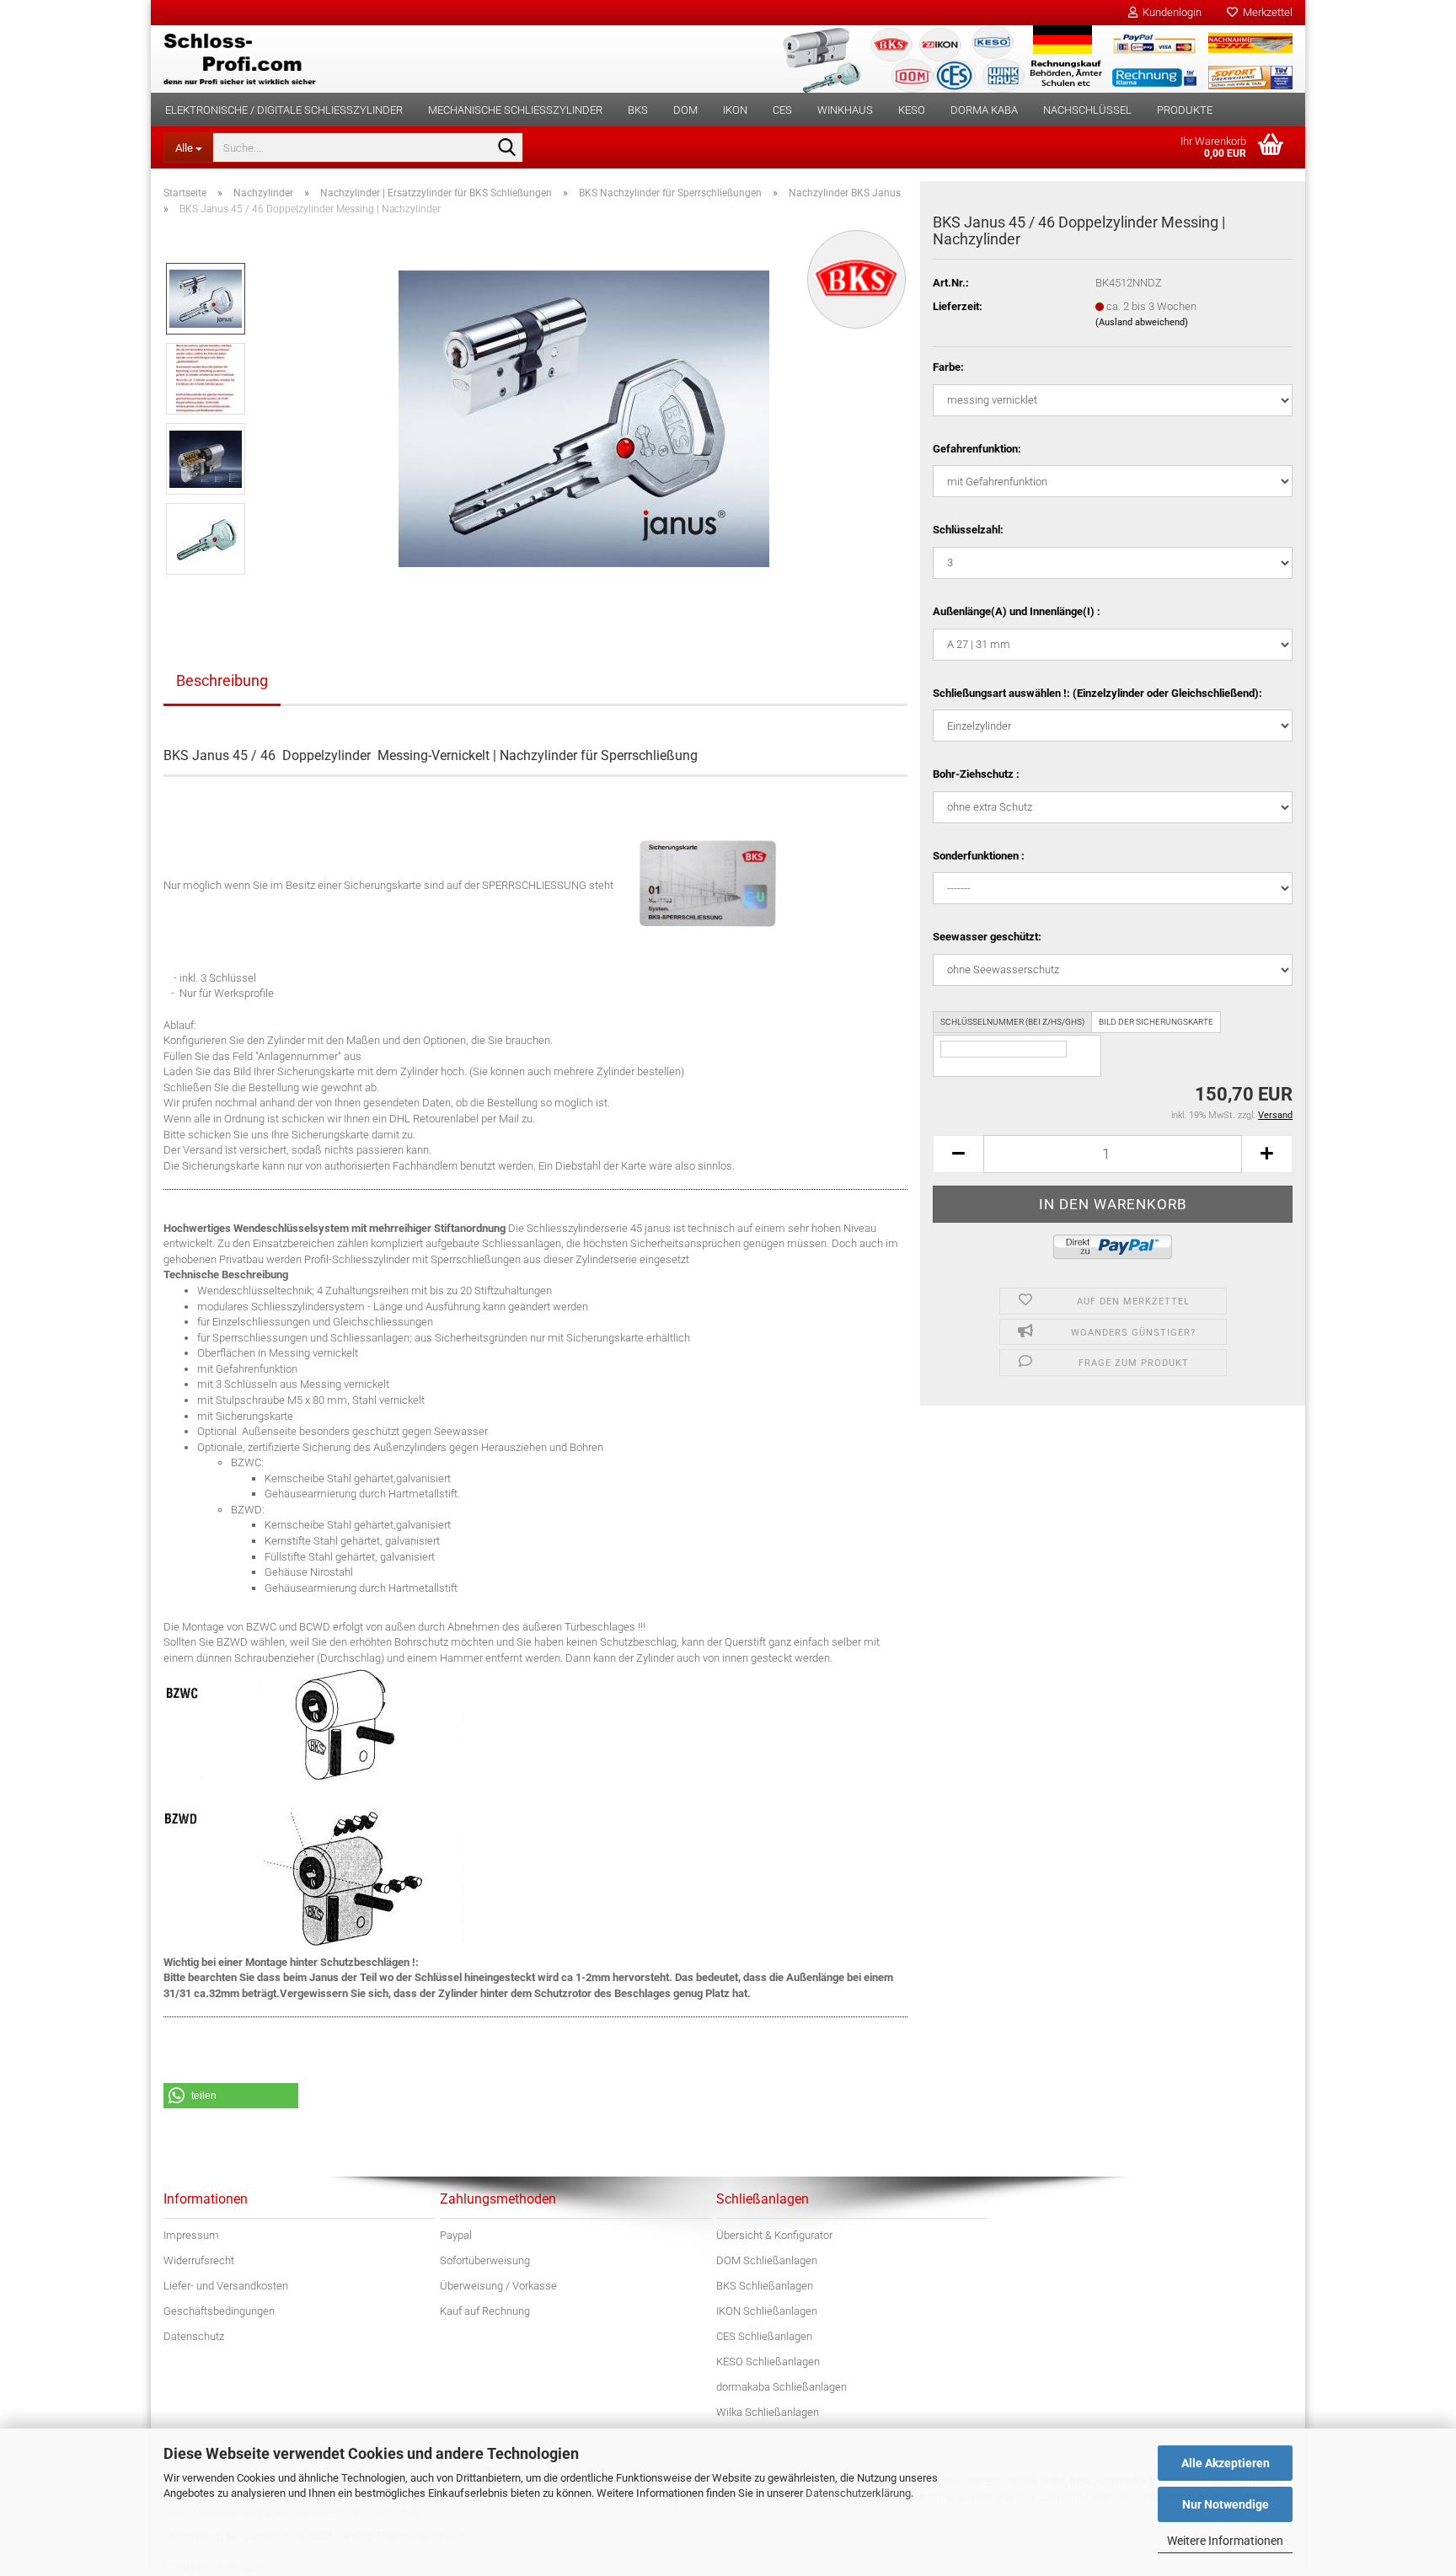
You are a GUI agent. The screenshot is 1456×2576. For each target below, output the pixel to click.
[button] (958, 1154)
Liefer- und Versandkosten (226, 2286)
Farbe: (948, 367)
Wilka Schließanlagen (768, 2412)
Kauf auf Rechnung (485, 2311)
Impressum (191, 2235)
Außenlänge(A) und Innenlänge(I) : (1017, 611)
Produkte (1185, 110)
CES (782, 110)
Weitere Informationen (1225, 2541)
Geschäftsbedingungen (219, 2311)
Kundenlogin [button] (1170, 12)
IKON (735, 110)
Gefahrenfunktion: (977, 449)
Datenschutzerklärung (858, 2493)
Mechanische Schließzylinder (515, 110)
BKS (638, 110)
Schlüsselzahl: (968, 530)
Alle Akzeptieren (1226, 2463)
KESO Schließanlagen (768, 2362)
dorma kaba (984, 110)
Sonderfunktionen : (979, 856)
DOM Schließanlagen (767, 2260)
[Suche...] (507, 148)
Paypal (456, 2235)
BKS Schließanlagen (765, 2286)
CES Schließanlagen (764, 2336)
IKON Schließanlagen (767, 2311)
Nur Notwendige (1226, 2504)
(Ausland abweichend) (1142, 322)
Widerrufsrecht (199, 2260)
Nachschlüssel (1087, 110)
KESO (912, 110)
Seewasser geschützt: (987, 937)
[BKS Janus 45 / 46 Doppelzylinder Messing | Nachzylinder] (584, 418)
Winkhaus (845, 110)
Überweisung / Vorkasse (498, 2286)
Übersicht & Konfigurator (774, 2235)
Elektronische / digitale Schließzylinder (284, 110)
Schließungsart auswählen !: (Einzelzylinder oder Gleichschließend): (1097, 693)
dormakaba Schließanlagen (782, 2387)
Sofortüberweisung (485, 2260)
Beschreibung (222, 680)
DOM (685, 110)
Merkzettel (1265, 12)
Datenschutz (194, 2336)
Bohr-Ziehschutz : (976, 774)
